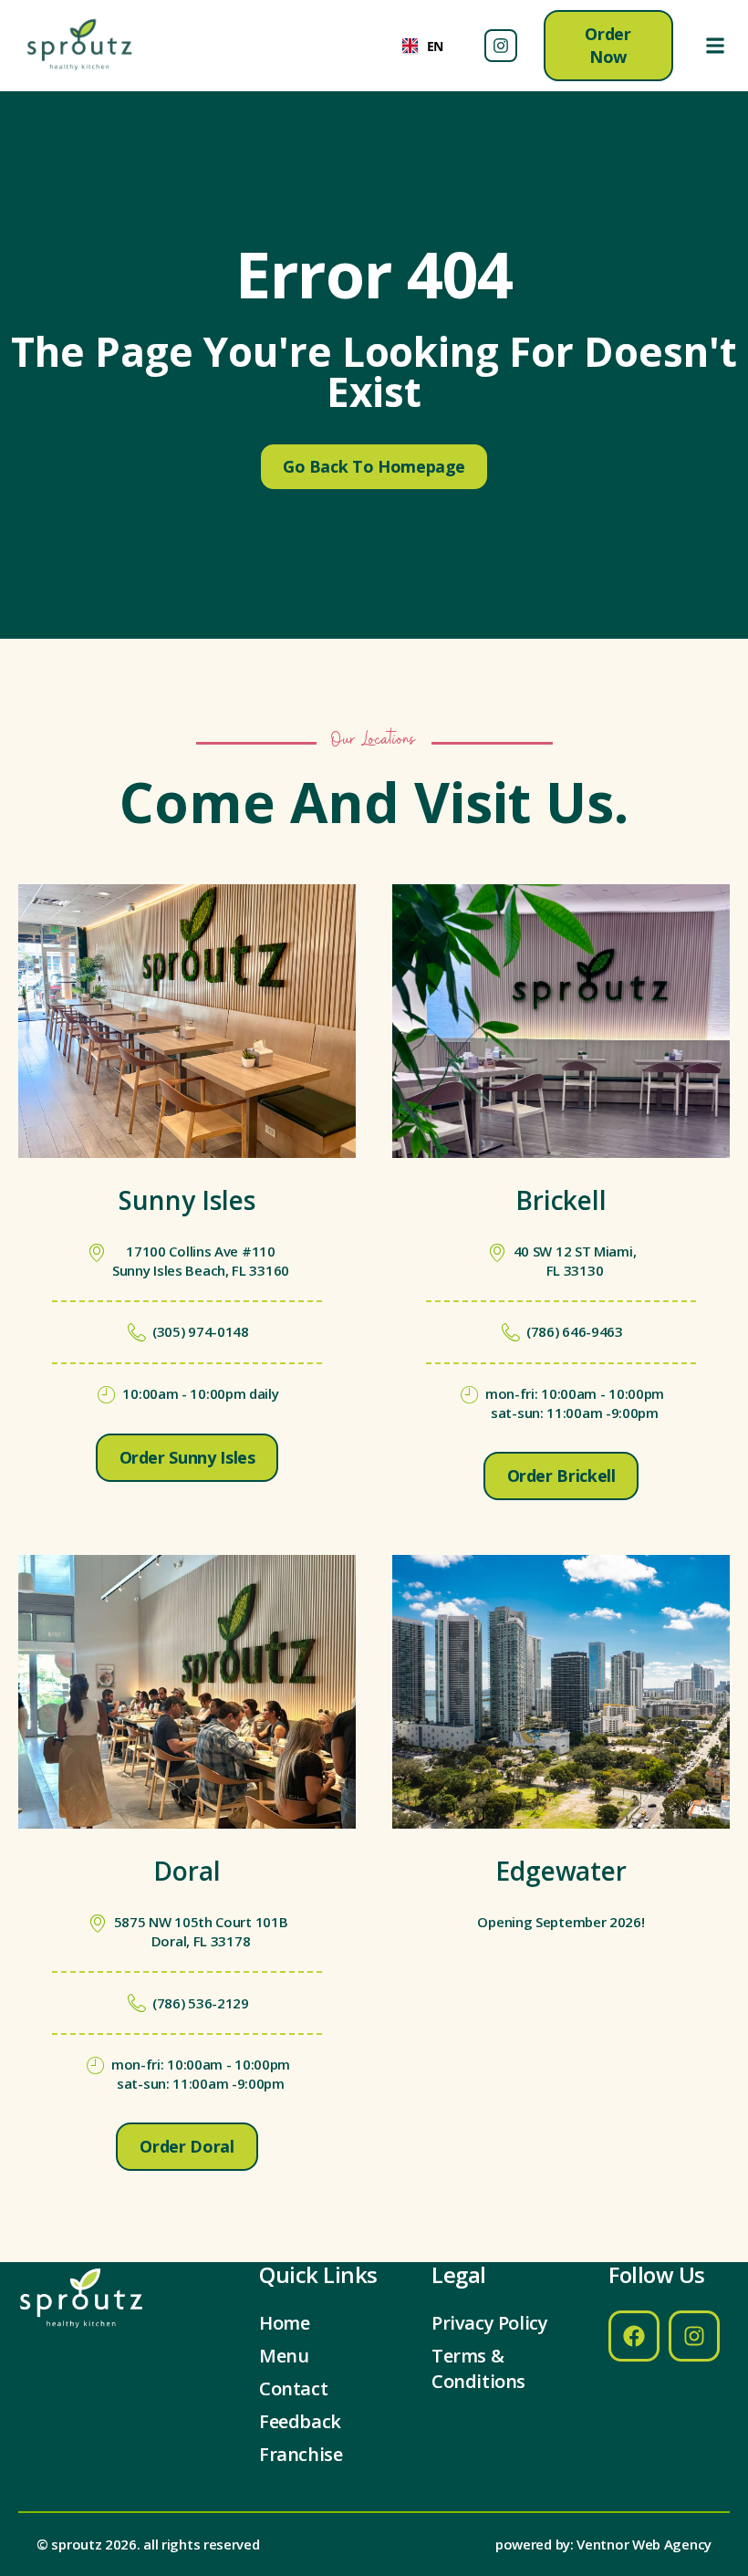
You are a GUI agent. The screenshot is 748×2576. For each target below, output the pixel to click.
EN (435, 46)
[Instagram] (501, 46)
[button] (715, 46)
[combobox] (423, 46)
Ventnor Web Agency (644, 2544)
